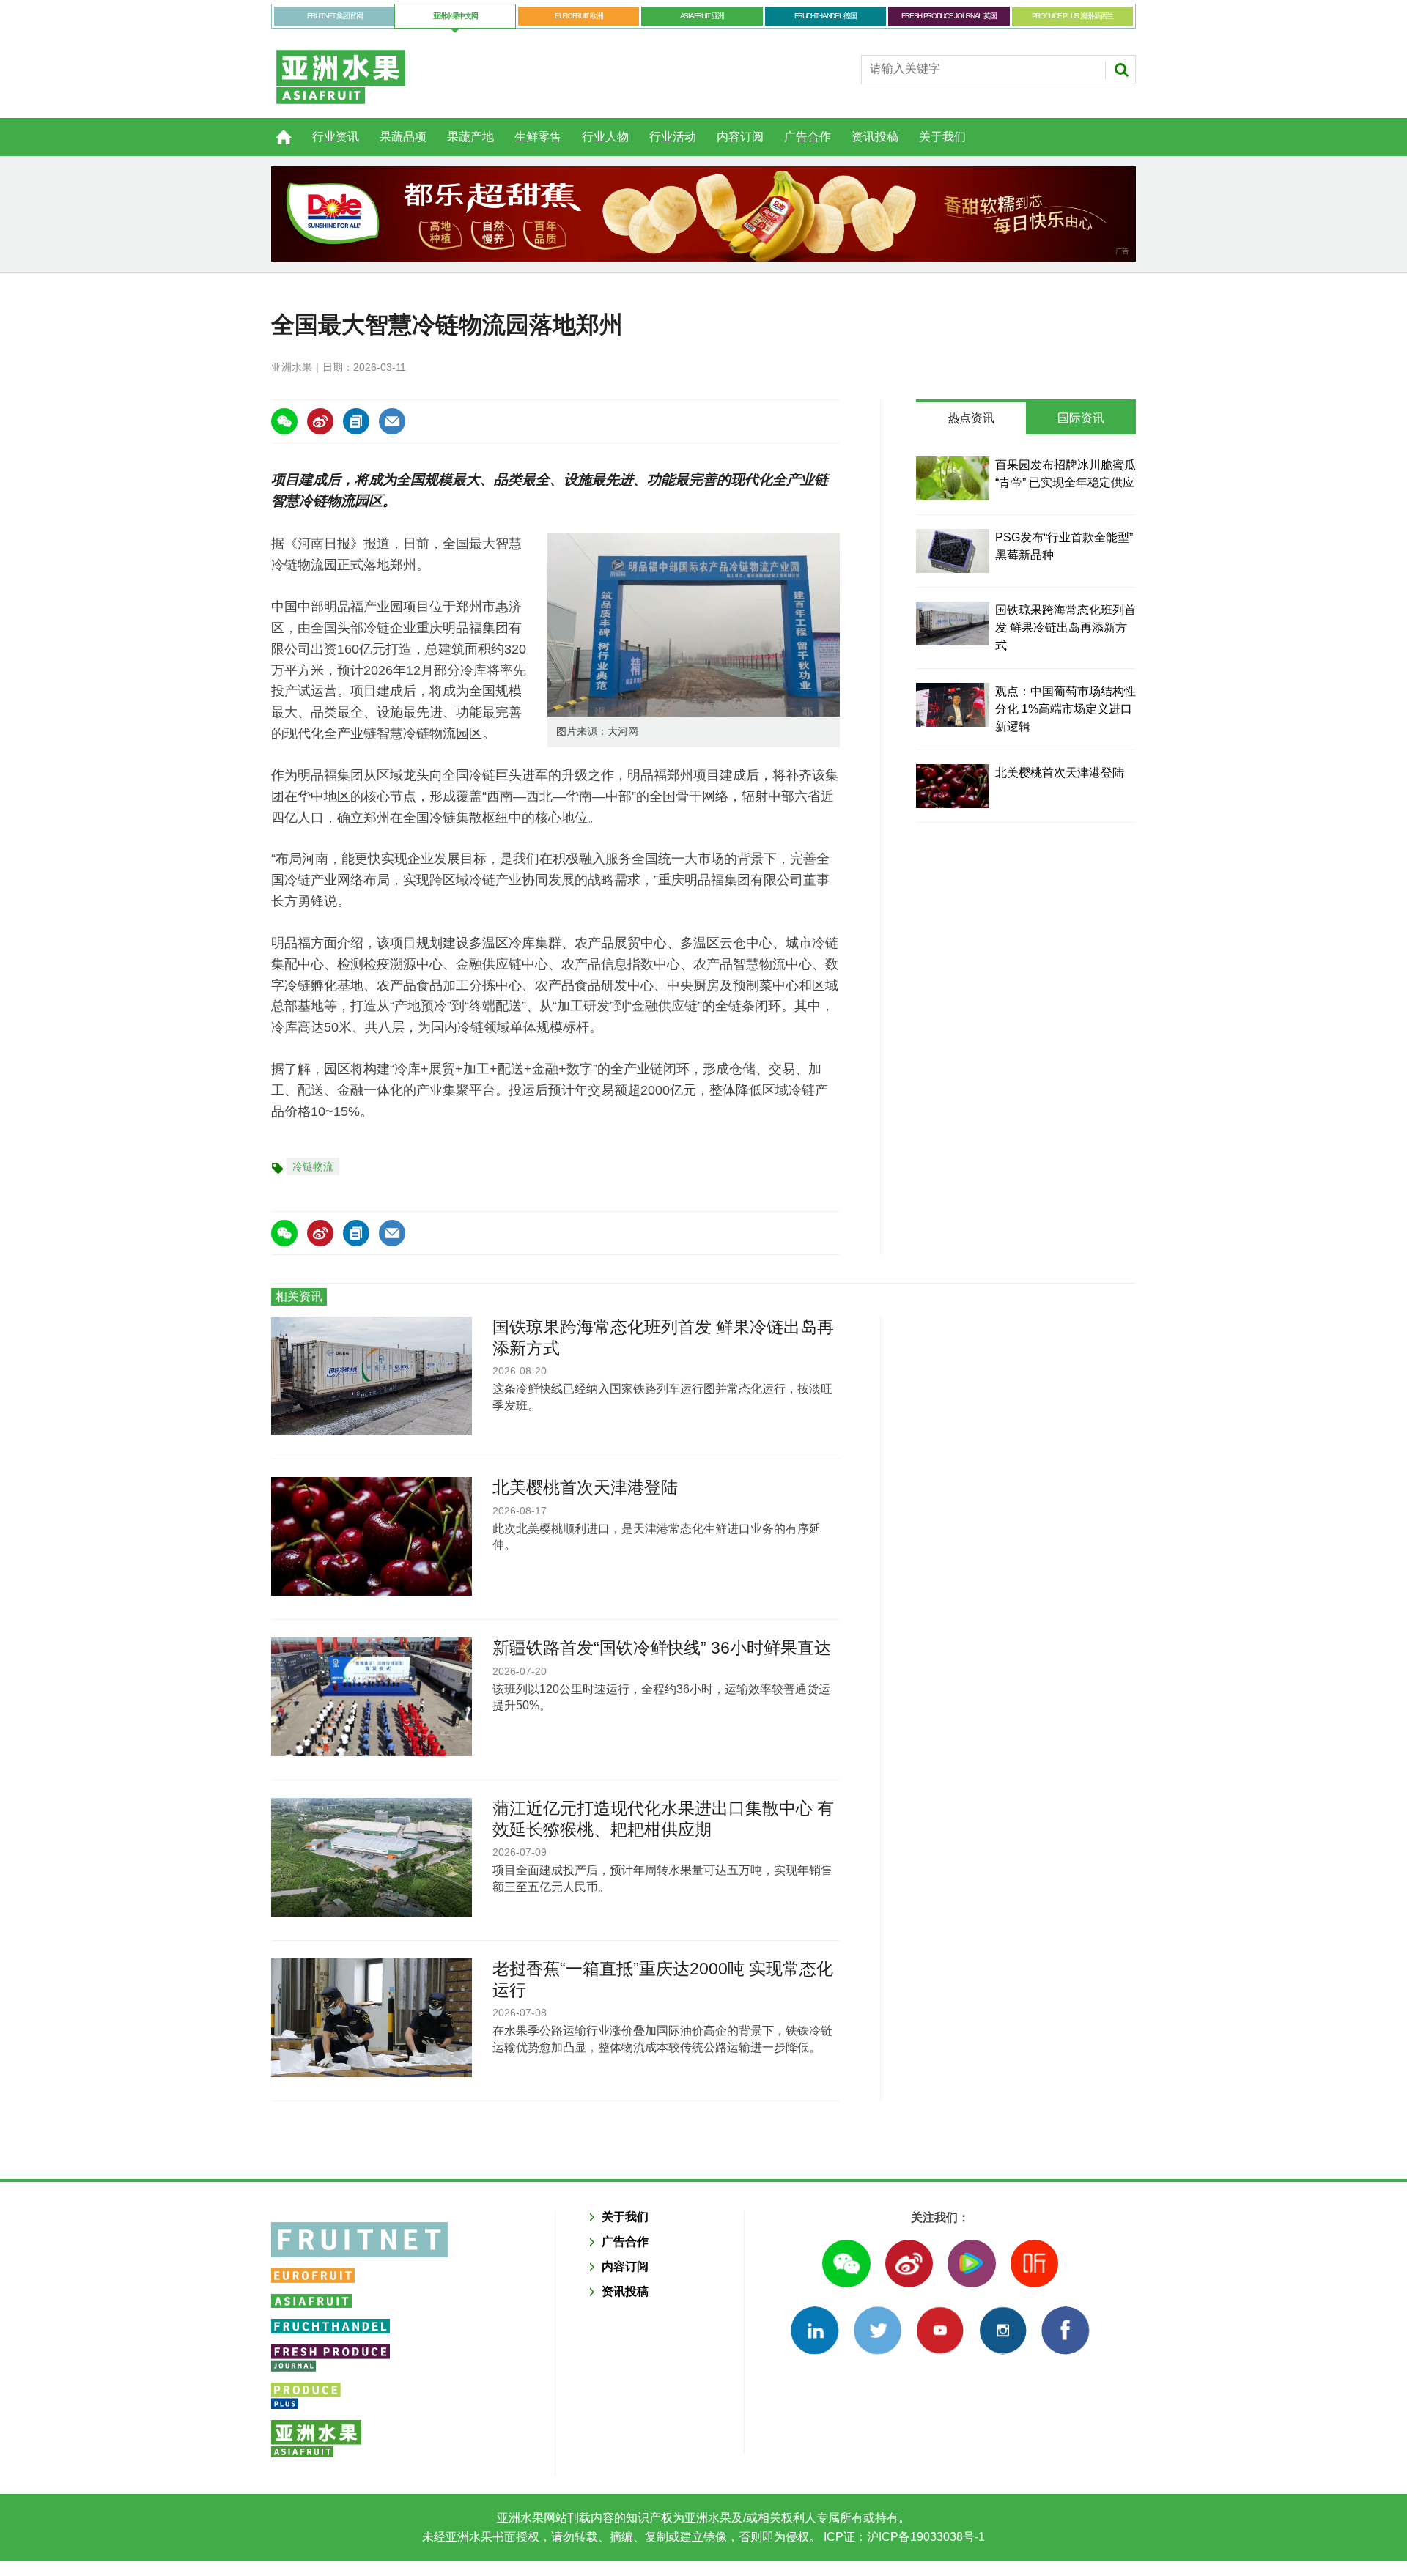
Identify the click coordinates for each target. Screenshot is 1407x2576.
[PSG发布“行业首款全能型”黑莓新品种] (953, 551)
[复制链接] (356, 421)
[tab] (971, 418)
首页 (275, 129)
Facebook (1065, 2330)
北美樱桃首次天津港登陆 (1060, 773)
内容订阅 (740, 137)
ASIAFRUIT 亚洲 (702, 16)
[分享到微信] (284, 421)
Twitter (878, 2330)
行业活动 (673, 137)
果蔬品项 (403, 137)
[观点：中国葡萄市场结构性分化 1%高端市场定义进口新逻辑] (953, 705)
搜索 (1121, 70)
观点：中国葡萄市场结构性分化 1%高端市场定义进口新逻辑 (1066, 709)
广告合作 (808, 137)
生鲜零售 (538, 137)
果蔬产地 (470, 137)
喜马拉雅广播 (1034, 2264)
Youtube (940, 2330)
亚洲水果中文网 (455, 16)
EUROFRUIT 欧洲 (579, 16)
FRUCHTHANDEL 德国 (826, 16)
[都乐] (703, 214)
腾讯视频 (971, 2264)
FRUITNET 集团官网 (335, 16)
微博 (909, 2264)
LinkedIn (815, 2330)
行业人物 (605, 137)
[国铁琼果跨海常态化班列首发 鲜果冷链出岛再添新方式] (953, 623)
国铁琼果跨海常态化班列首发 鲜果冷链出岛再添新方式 (1066, 628)
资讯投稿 (875, 137)
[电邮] (392, 421)
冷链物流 (313, 1166)
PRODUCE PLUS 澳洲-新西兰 (1072, 16)
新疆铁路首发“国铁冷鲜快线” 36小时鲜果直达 (662, 1648)
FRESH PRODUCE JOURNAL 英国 (949, 16)
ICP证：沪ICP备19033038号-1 (903, 2537)
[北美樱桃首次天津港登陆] (953, 786)
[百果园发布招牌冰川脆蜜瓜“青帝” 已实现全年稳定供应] (953, 478)
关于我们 (942, 137)
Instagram (1003, 2330)
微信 (846, 2264)
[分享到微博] (320, 421)
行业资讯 (336, 137)
